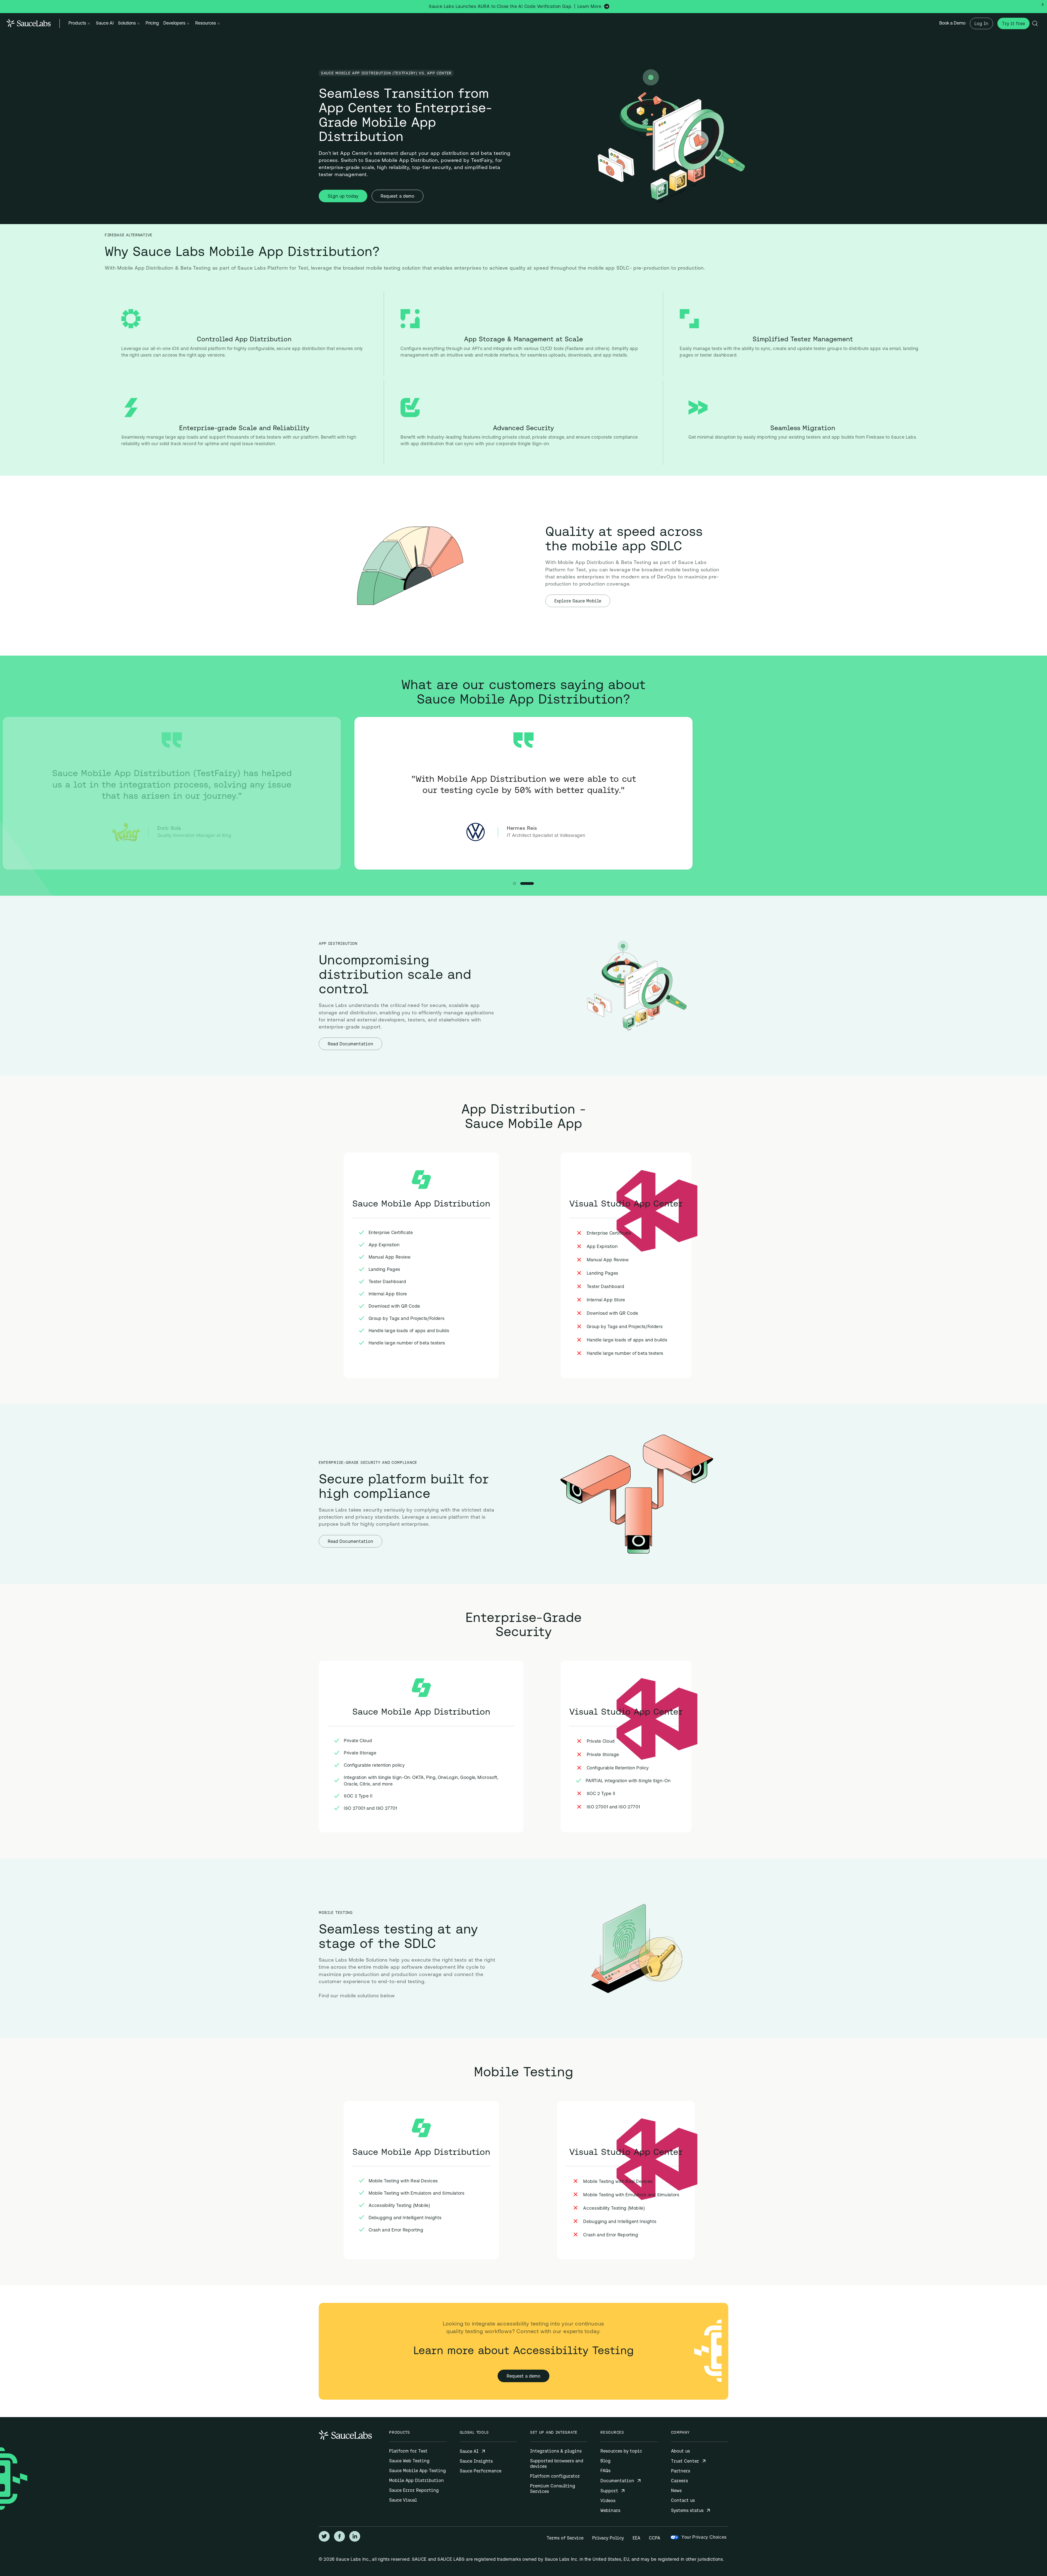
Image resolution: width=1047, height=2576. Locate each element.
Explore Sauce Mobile (578, 601)
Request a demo (398, 196)
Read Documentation (350, 1044)
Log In (981, 23)
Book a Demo (952, 23)
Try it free (1013, 23)
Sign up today (343, 196)
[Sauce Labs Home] (29, 23)
